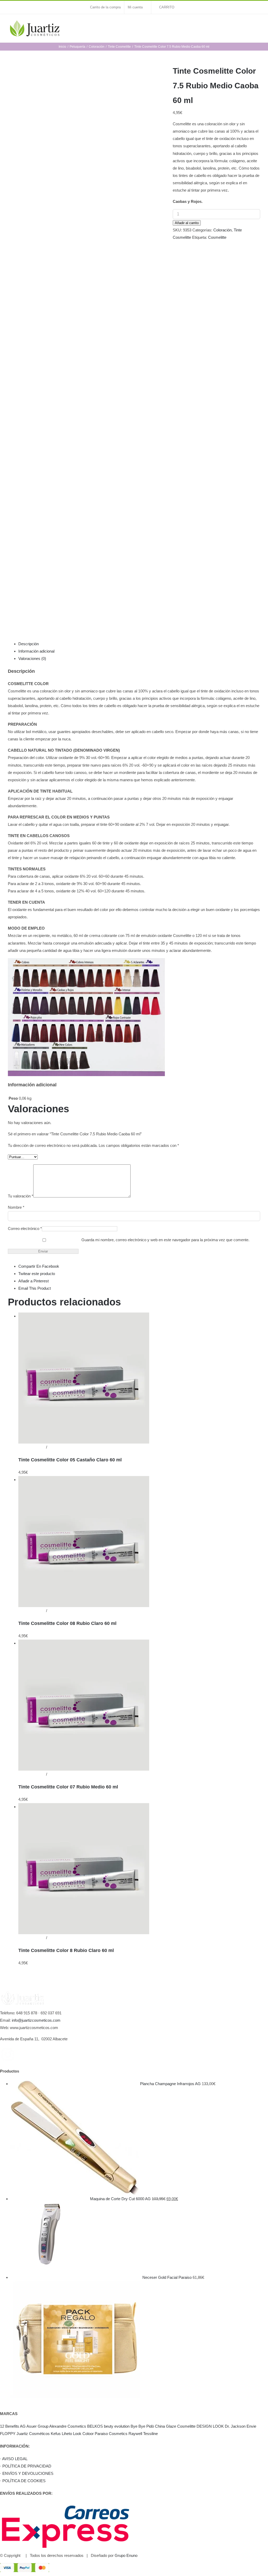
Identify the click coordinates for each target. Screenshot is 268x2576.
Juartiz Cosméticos (33, 2434)
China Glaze (166, 2426)
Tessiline (150, 2434)
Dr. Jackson (235, 2426)
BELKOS (95, 2426)
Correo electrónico (25, 1229)
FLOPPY (8, 2434)
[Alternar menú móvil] (258, 25)
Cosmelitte (217, 237)
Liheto (67, 2434)
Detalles (55, 1447)
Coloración (222, 230)
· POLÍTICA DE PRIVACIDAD (26, 2466)
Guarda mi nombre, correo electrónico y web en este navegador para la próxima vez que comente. (165, 1240)
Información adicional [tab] (36, 651)
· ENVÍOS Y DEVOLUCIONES (27, 2473)
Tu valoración (21, 1196)
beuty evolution (117, 2426)
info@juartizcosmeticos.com (36, 2020)
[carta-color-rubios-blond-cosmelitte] (86, 342)
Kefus (56, 2434)
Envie (251, 2426)
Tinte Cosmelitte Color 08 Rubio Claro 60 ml (67, 1623)
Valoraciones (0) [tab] (32, 658)
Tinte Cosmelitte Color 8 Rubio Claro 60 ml (66, 1950)
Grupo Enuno (126, 2555)
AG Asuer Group (34, 2426)
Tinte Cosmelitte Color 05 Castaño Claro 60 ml (70, 1460)
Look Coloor (83, 2434)
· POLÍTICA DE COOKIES (23, 2481)
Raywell (135, 2434)
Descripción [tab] (29, 644)
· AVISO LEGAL (14, 2459)
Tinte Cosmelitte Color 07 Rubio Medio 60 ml (68, 1787)
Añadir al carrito (187, 223)
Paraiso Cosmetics (111, 2434)
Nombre (16, 1207)
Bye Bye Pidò (142, 2426)
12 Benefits (10, 2426)
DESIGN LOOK (210, 2426)
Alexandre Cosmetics (68, 2426)
